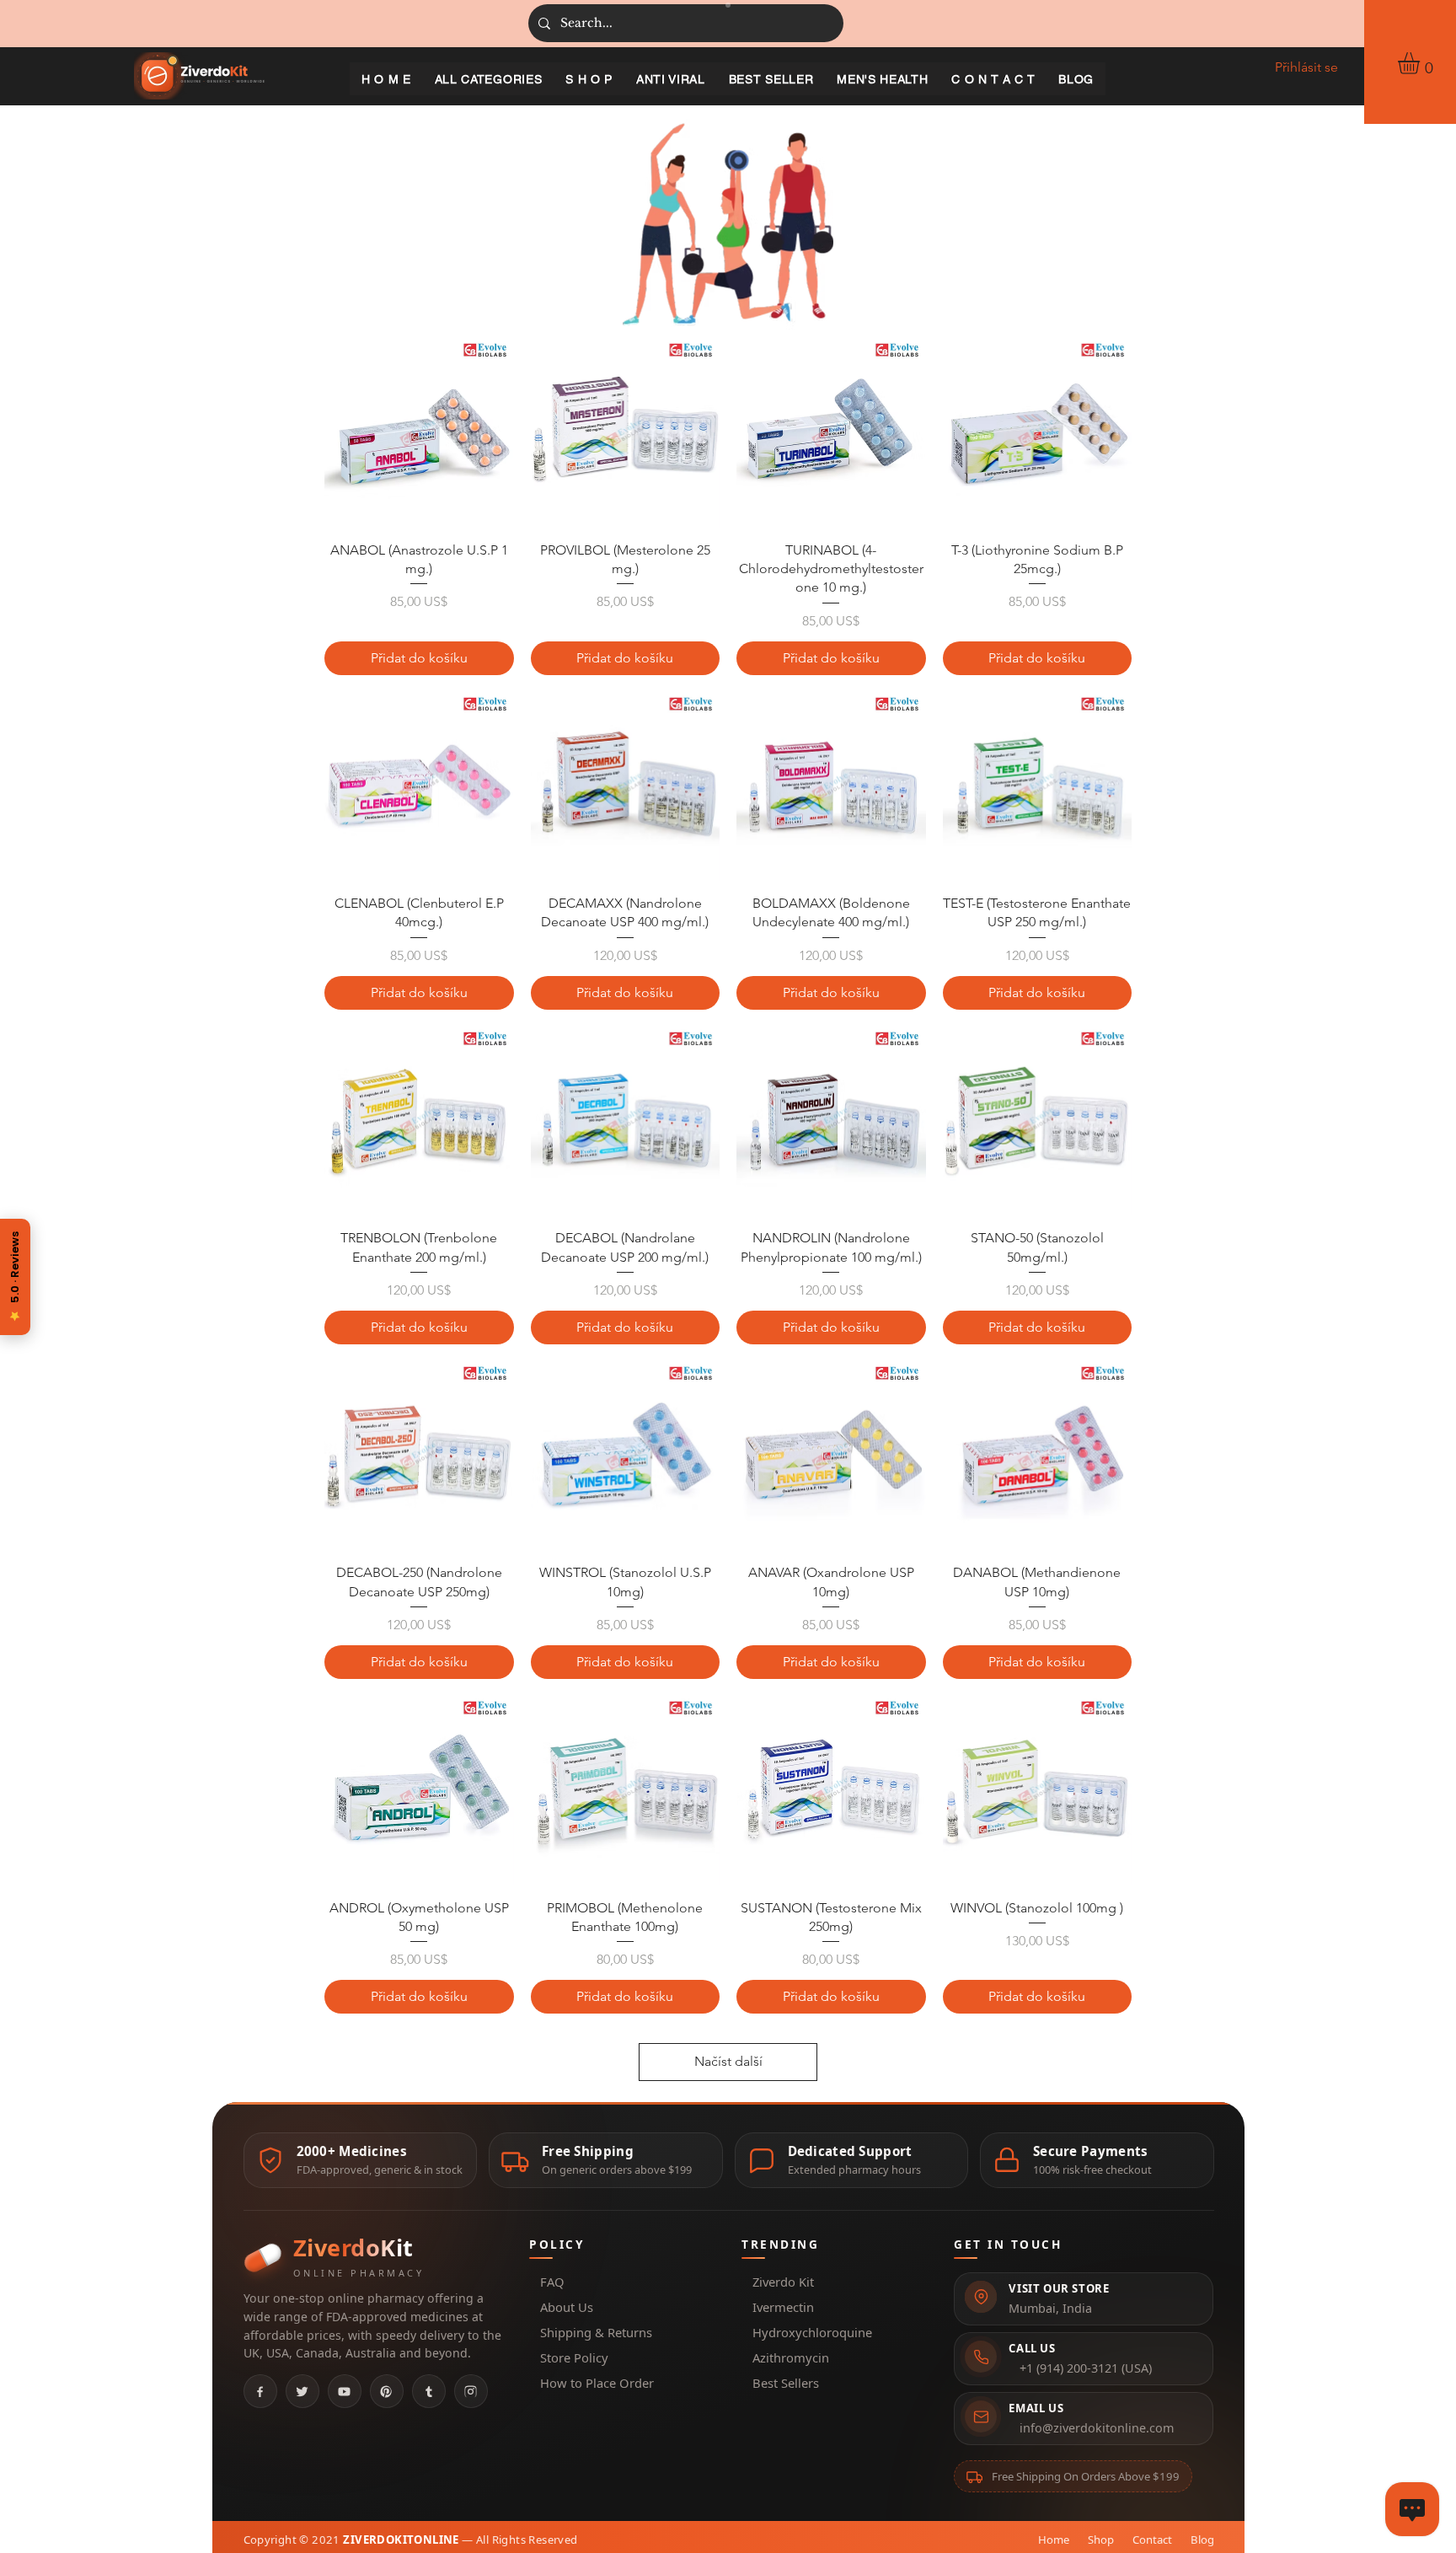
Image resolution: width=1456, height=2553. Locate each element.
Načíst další (728, 2061)
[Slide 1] (728, 5)
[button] (1421, 63)
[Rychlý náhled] (419, 433)
